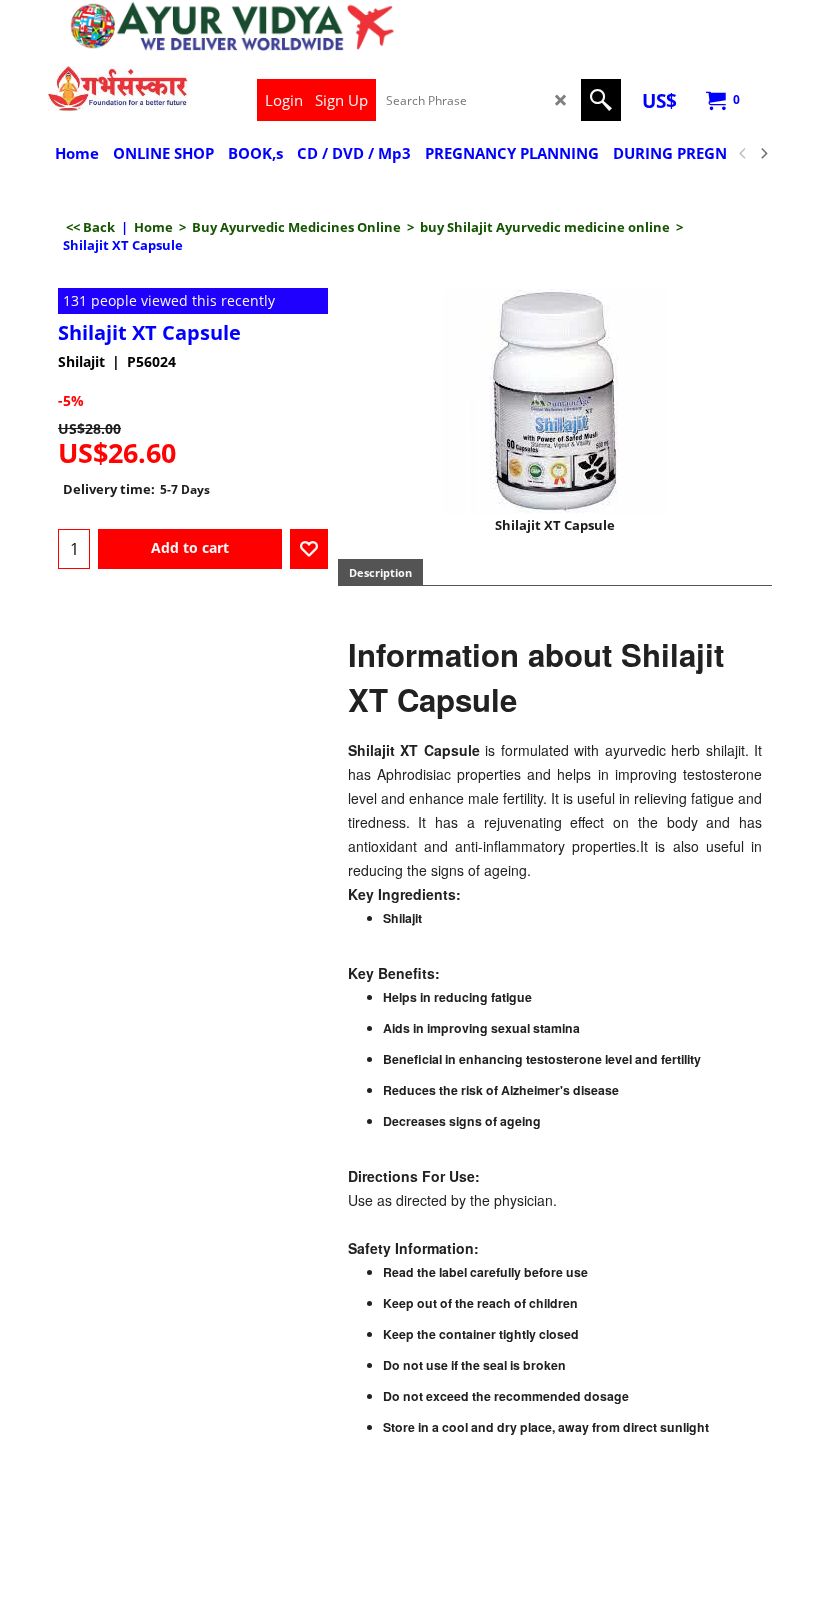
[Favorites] (309, 549)
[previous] (743, 154)
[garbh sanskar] (118, 88)
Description (380, 572)
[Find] (601, 100)
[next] (763, 154)
